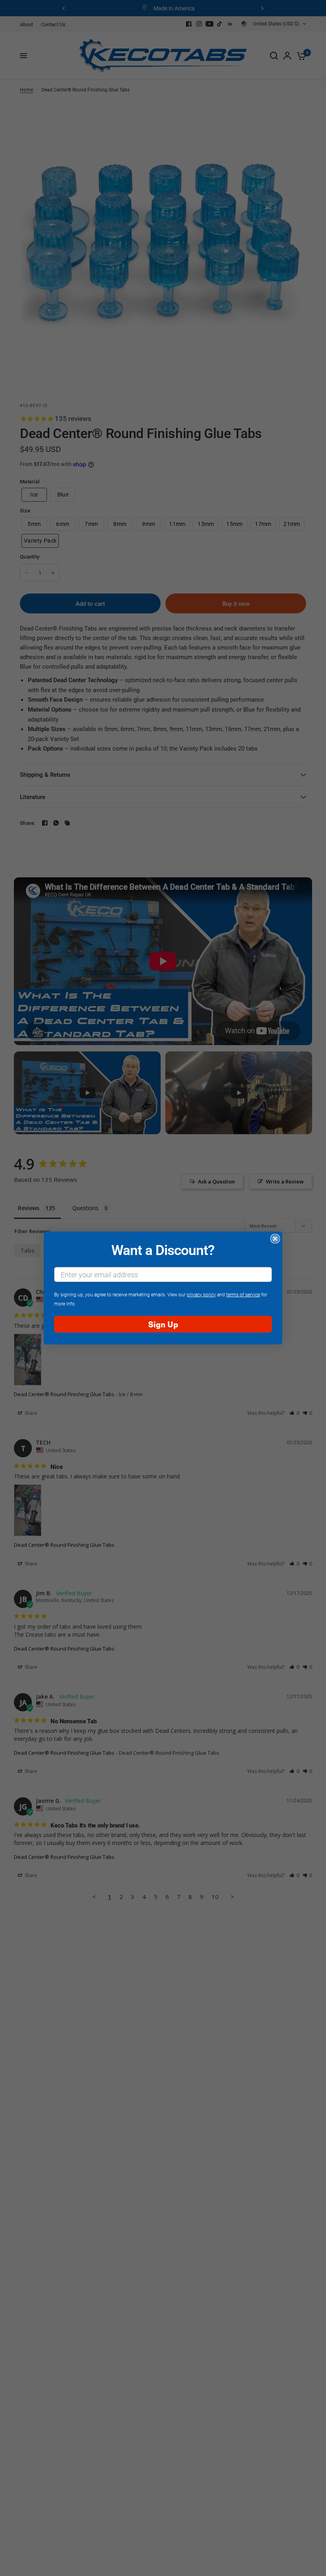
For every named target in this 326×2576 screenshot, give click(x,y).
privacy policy (201, 1294)
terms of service (243, 1294)
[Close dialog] (275, 1239)
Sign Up (163, 1324)
